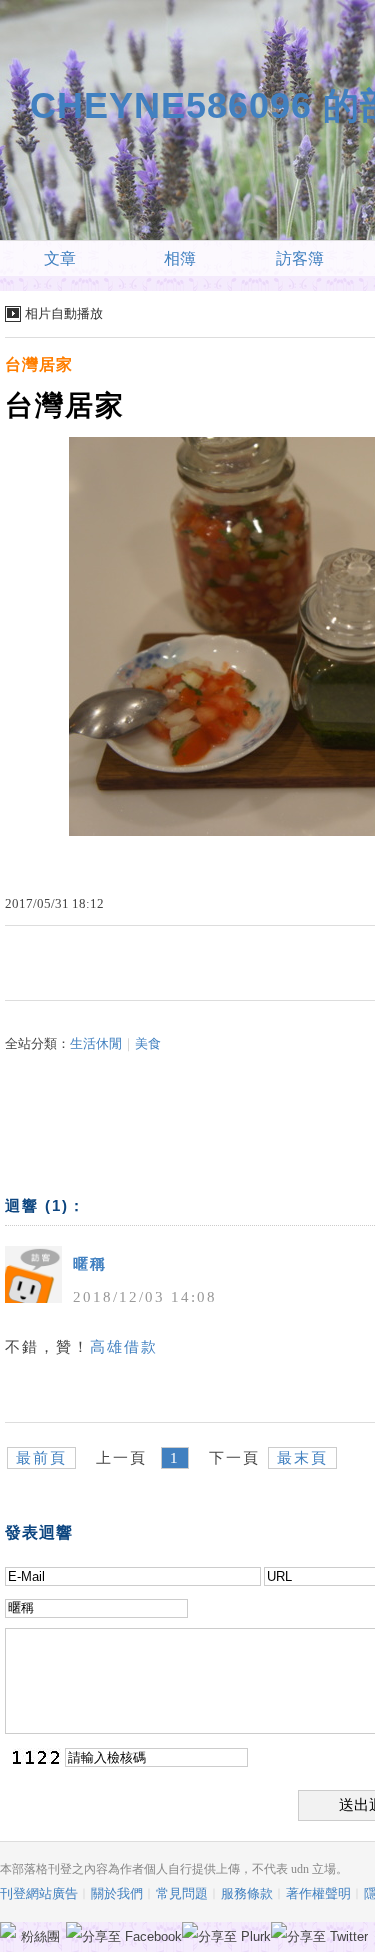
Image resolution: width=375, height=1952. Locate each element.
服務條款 (247, 1893)
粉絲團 (40, 1936)
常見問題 (182, 1893)
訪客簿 (300, 258)
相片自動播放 (64, 313)
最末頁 (302, 1458)
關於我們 (117, 1893)
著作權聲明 (318, 1893)
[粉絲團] (8, 1930)
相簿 (180, 258)
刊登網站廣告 (39, 1893)
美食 (148, 1043)
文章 (60, 258)
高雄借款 (124, 1347)
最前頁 (41, 1458)
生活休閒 (96, 1043)
